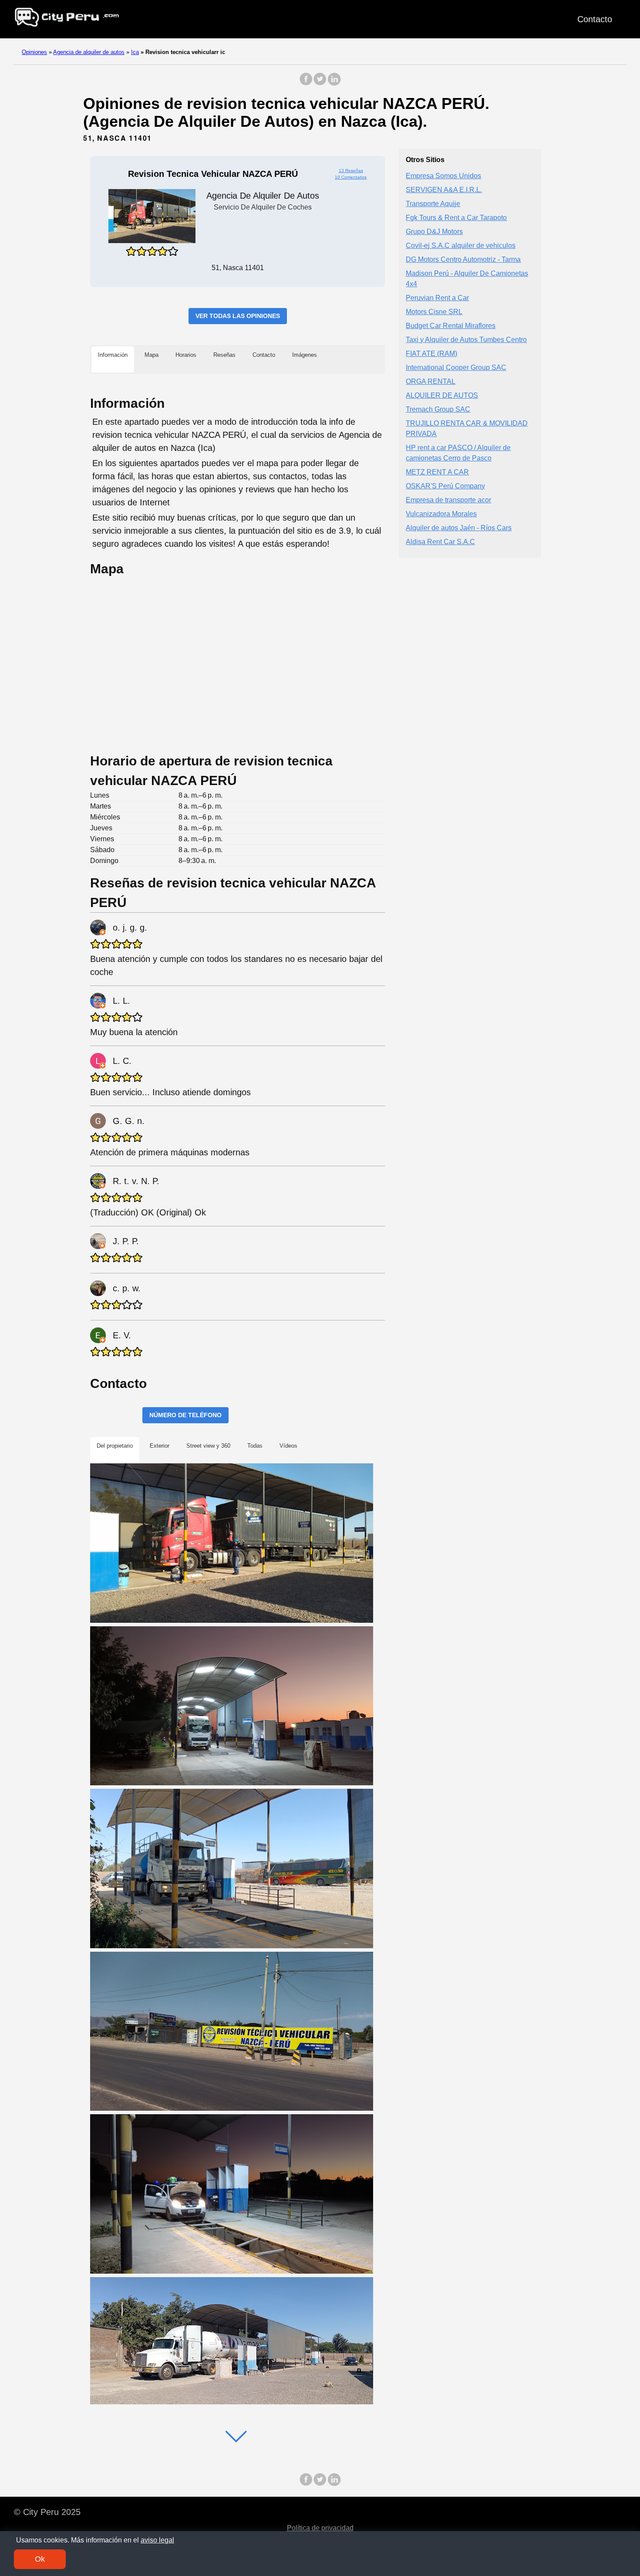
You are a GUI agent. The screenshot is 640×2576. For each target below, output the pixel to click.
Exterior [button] (160, 1446)
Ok (40, 2559)
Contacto (595, 19)
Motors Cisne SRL (434, 312)
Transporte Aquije (433, 204)
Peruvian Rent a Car (437, 298)
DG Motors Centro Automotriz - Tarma (463, 260)
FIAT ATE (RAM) (431, 354)
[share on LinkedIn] (334, 83)
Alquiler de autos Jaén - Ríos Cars (459, 528)
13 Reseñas (351, 171)
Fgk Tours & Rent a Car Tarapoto (456, 218)
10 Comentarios (351, 177)
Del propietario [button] (115, 1446)
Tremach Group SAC (438, 410)
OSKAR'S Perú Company (445, 486)
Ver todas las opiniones (238, 316)
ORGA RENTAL (431, 382)
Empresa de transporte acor (448, 500)
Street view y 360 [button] (208, 1446)
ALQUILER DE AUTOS (442, 396)
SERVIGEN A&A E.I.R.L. (444, 190)
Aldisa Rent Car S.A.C (440, 542)
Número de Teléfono (185, 1415)
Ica (135, 52)
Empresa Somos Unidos (443, 176)
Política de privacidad (320, 2528)
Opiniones (34, 52)
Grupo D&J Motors (434, 232)
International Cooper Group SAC (456, 368)
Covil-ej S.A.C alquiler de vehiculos (461, 246)
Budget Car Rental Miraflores (451, 326)
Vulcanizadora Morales (441, 514)
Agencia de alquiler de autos (89, 52)
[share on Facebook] (306, 83)
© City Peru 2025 (47, 2512)
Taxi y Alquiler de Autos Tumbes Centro (466, 340)
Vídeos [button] (288, 1446)
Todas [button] (255, 1446)
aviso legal (157, 2540)
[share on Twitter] (320, 83)
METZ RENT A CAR (437, 472)
